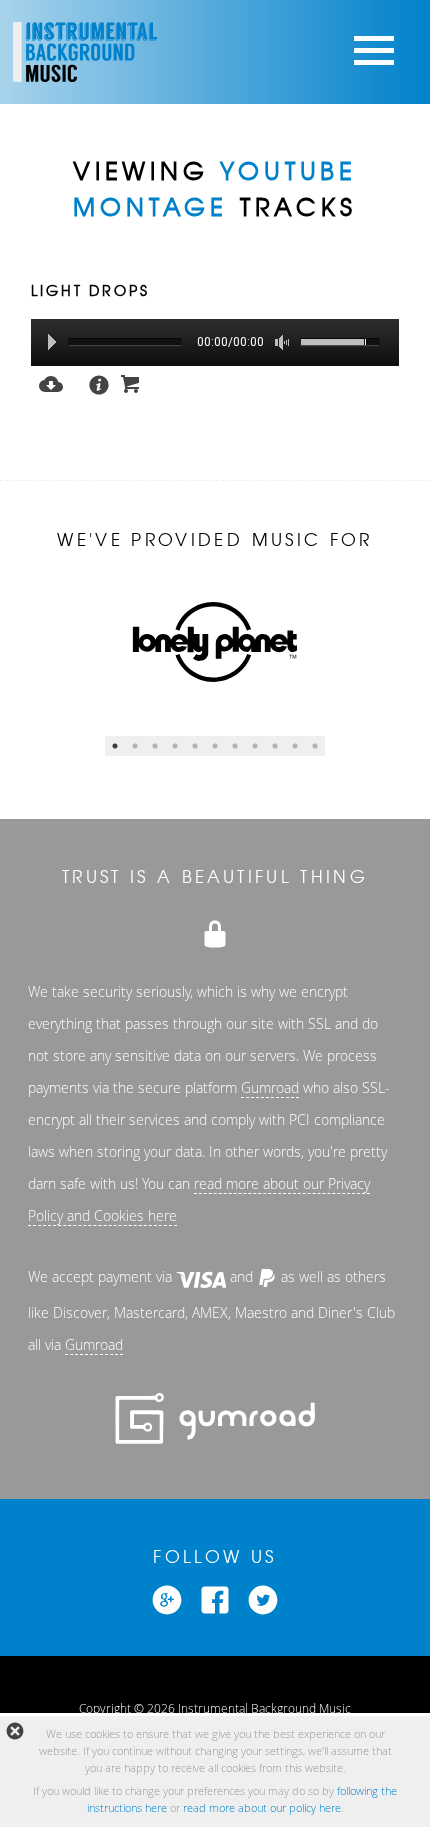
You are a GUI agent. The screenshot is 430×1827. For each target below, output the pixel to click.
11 (315, 746)
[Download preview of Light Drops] (51, 382)
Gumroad (270, 1088)
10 (295, 746)
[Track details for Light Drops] (92, 383)
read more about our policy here (262, 1808)
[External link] (167, 1597)
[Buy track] (131, 382)
